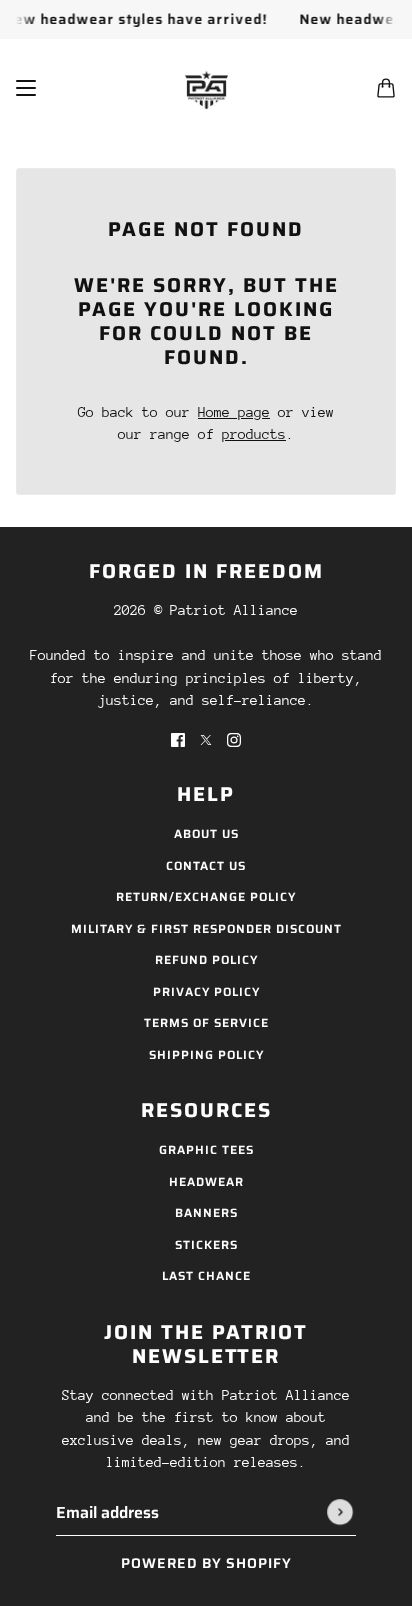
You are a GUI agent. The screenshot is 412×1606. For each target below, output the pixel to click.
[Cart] (386, 88)
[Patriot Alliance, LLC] (206, 87)
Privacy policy (206, 991)
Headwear (206, 1181)
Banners (206, 1212)
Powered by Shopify (206, 1563)
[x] (206, 739)
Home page (234, 412)
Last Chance (206, 1275)
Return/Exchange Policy (206, 896)
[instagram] (234, 739)
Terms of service (206, 1022)
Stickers (206, 1244)
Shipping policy (206, 1054)
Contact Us (206, 865)
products (254, 434)
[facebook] (178, 739)
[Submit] (340, 1512)
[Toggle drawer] (26, 88)
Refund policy (206, 959)
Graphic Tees (206, 1149)
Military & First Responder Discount (206, 928)
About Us (206, 833)
